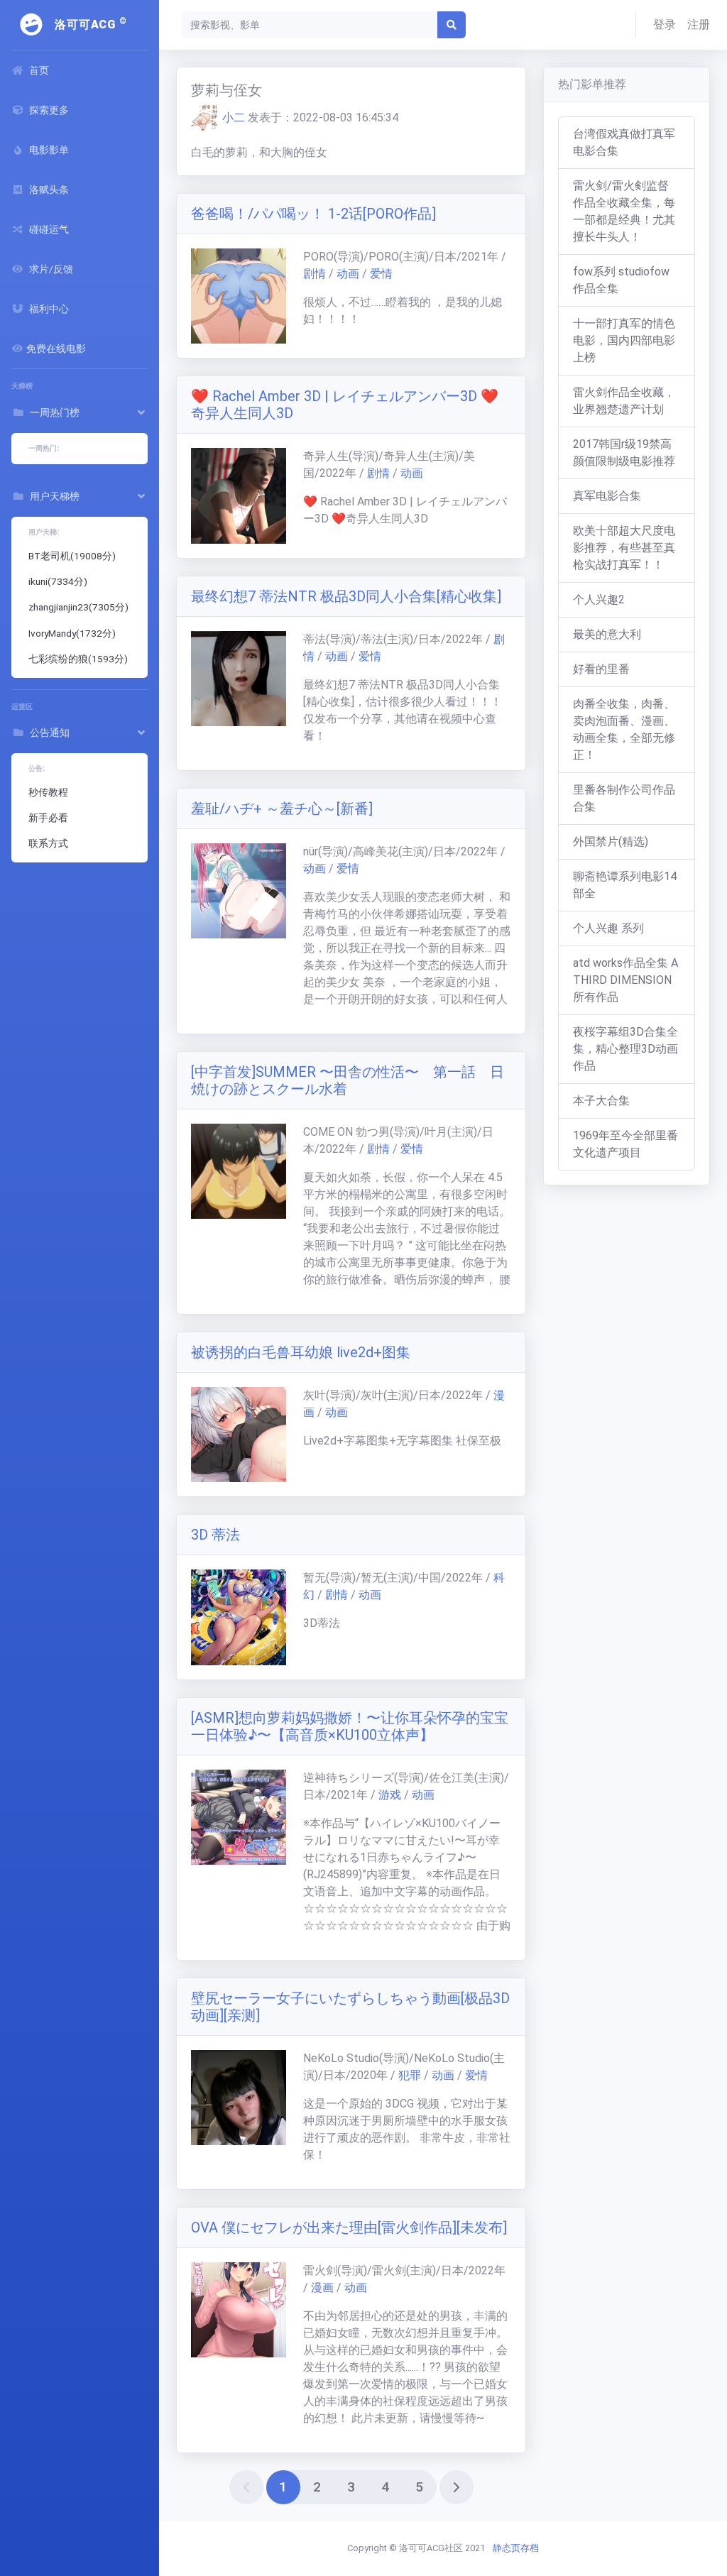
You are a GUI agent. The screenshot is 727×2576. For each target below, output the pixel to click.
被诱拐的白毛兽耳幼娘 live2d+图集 (301, 1352)
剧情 (315, 274)
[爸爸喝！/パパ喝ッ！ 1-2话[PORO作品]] (239, 296)
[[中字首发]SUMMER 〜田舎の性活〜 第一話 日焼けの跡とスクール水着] (239, 1171)
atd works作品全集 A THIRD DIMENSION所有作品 (625, 980)
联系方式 (48, 843)
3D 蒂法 (215, 1535)
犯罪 (410, 2075)
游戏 (390, 1795)
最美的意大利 (607, 634)
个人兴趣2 (599, 599)
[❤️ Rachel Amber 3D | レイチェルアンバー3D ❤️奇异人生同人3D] (239, 495)
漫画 (322, 2287)
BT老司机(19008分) (72, 556)
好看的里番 (601, 669)
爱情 (381, 274)
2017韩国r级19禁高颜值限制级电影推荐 (624, 453)
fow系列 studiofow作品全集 (621, 280)
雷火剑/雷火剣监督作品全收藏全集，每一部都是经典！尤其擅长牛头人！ (624, 211)
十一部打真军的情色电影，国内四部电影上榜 (624, 340)
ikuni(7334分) (58, 581)
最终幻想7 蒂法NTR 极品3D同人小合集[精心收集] (346, 596)
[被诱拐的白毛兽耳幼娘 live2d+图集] (239, 1435)
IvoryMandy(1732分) (72, 633)
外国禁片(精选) (611, 842)
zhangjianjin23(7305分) (78, 607)
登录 (665, 24)
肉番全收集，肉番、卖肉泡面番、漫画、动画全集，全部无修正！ (624, 729)
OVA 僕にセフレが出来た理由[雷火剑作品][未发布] (349, 2227)
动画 (348, 274)
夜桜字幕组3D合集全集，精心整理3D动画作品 (625, 1049)
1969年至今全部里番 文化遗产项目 (625, 1144)
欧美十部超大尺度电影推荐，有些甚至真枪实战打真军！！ (624, 548)
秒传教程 (48, 792)
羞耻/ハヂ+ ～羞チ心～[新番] (282, 809)
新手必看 (48, 818)
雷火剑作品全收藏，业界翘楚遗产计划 (624, 401)
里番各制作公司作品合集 (624, 798)
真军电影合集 (607, 496)
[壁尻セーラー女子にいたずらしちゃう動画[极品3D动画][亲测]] (239, 2098)
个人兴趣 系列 (608, 928)
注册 (699, 24)
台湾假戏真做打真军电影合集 (624, 142)
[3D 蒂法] (239, 1617)
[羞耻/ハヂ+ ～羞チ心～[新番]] (239, 891)
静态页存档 (516, 2548)
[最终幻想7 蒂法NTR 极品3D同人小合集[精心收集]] (239, 679)
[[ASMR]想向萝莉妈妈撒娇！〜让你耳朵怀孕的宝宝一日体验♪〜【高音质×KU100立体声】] (239, 1817)
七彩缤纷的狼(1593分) (78, 659)
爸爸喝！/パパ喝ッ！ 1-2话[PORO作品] (313, 214)
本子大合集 (601, 1101)
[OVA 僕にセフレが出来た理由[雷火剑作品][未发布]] (239, 2310)
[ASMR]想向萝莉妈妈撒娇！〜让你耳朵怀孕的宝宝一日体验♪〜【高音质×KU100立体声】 (350, 1726)
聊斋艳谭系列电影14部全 (625, 885)
